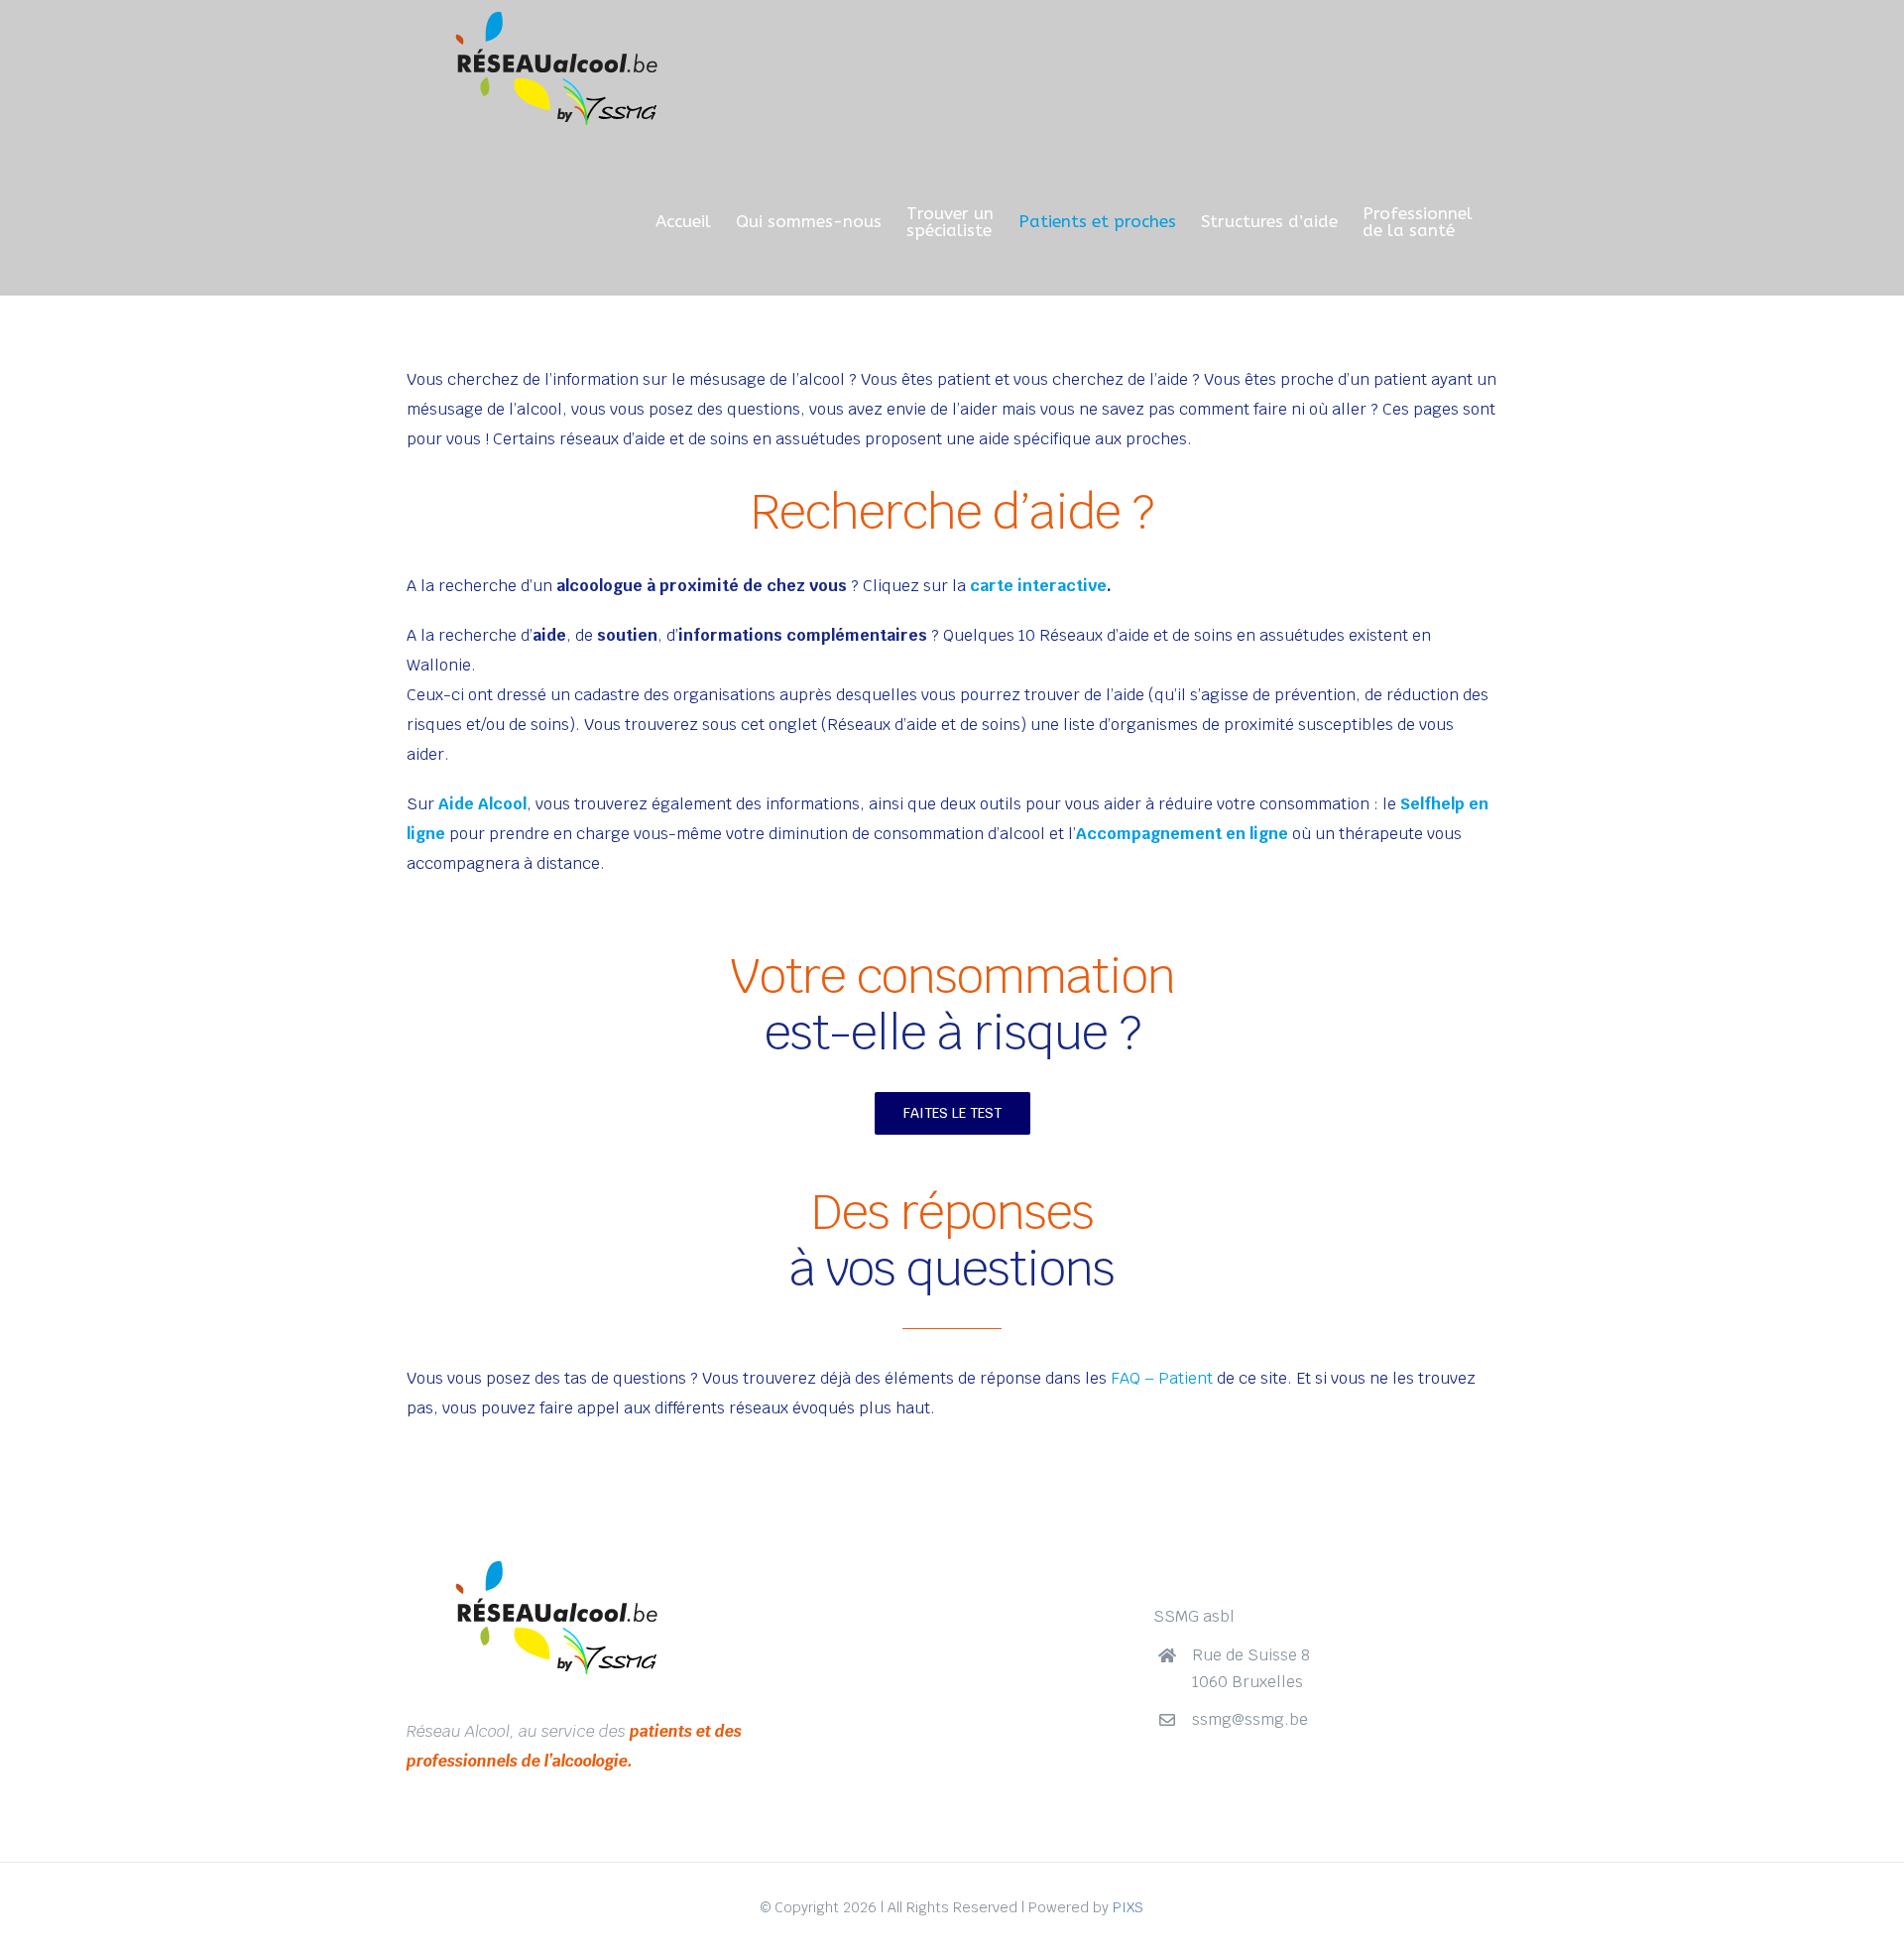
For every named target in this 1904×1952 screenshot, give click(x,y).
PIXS (1128, 1907)
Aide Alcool (482, 804)
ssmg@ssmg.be (1250, 1719)
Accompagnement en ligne (1182, 834)
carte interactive (1038, 586)
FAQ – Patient (1160, 1378)
